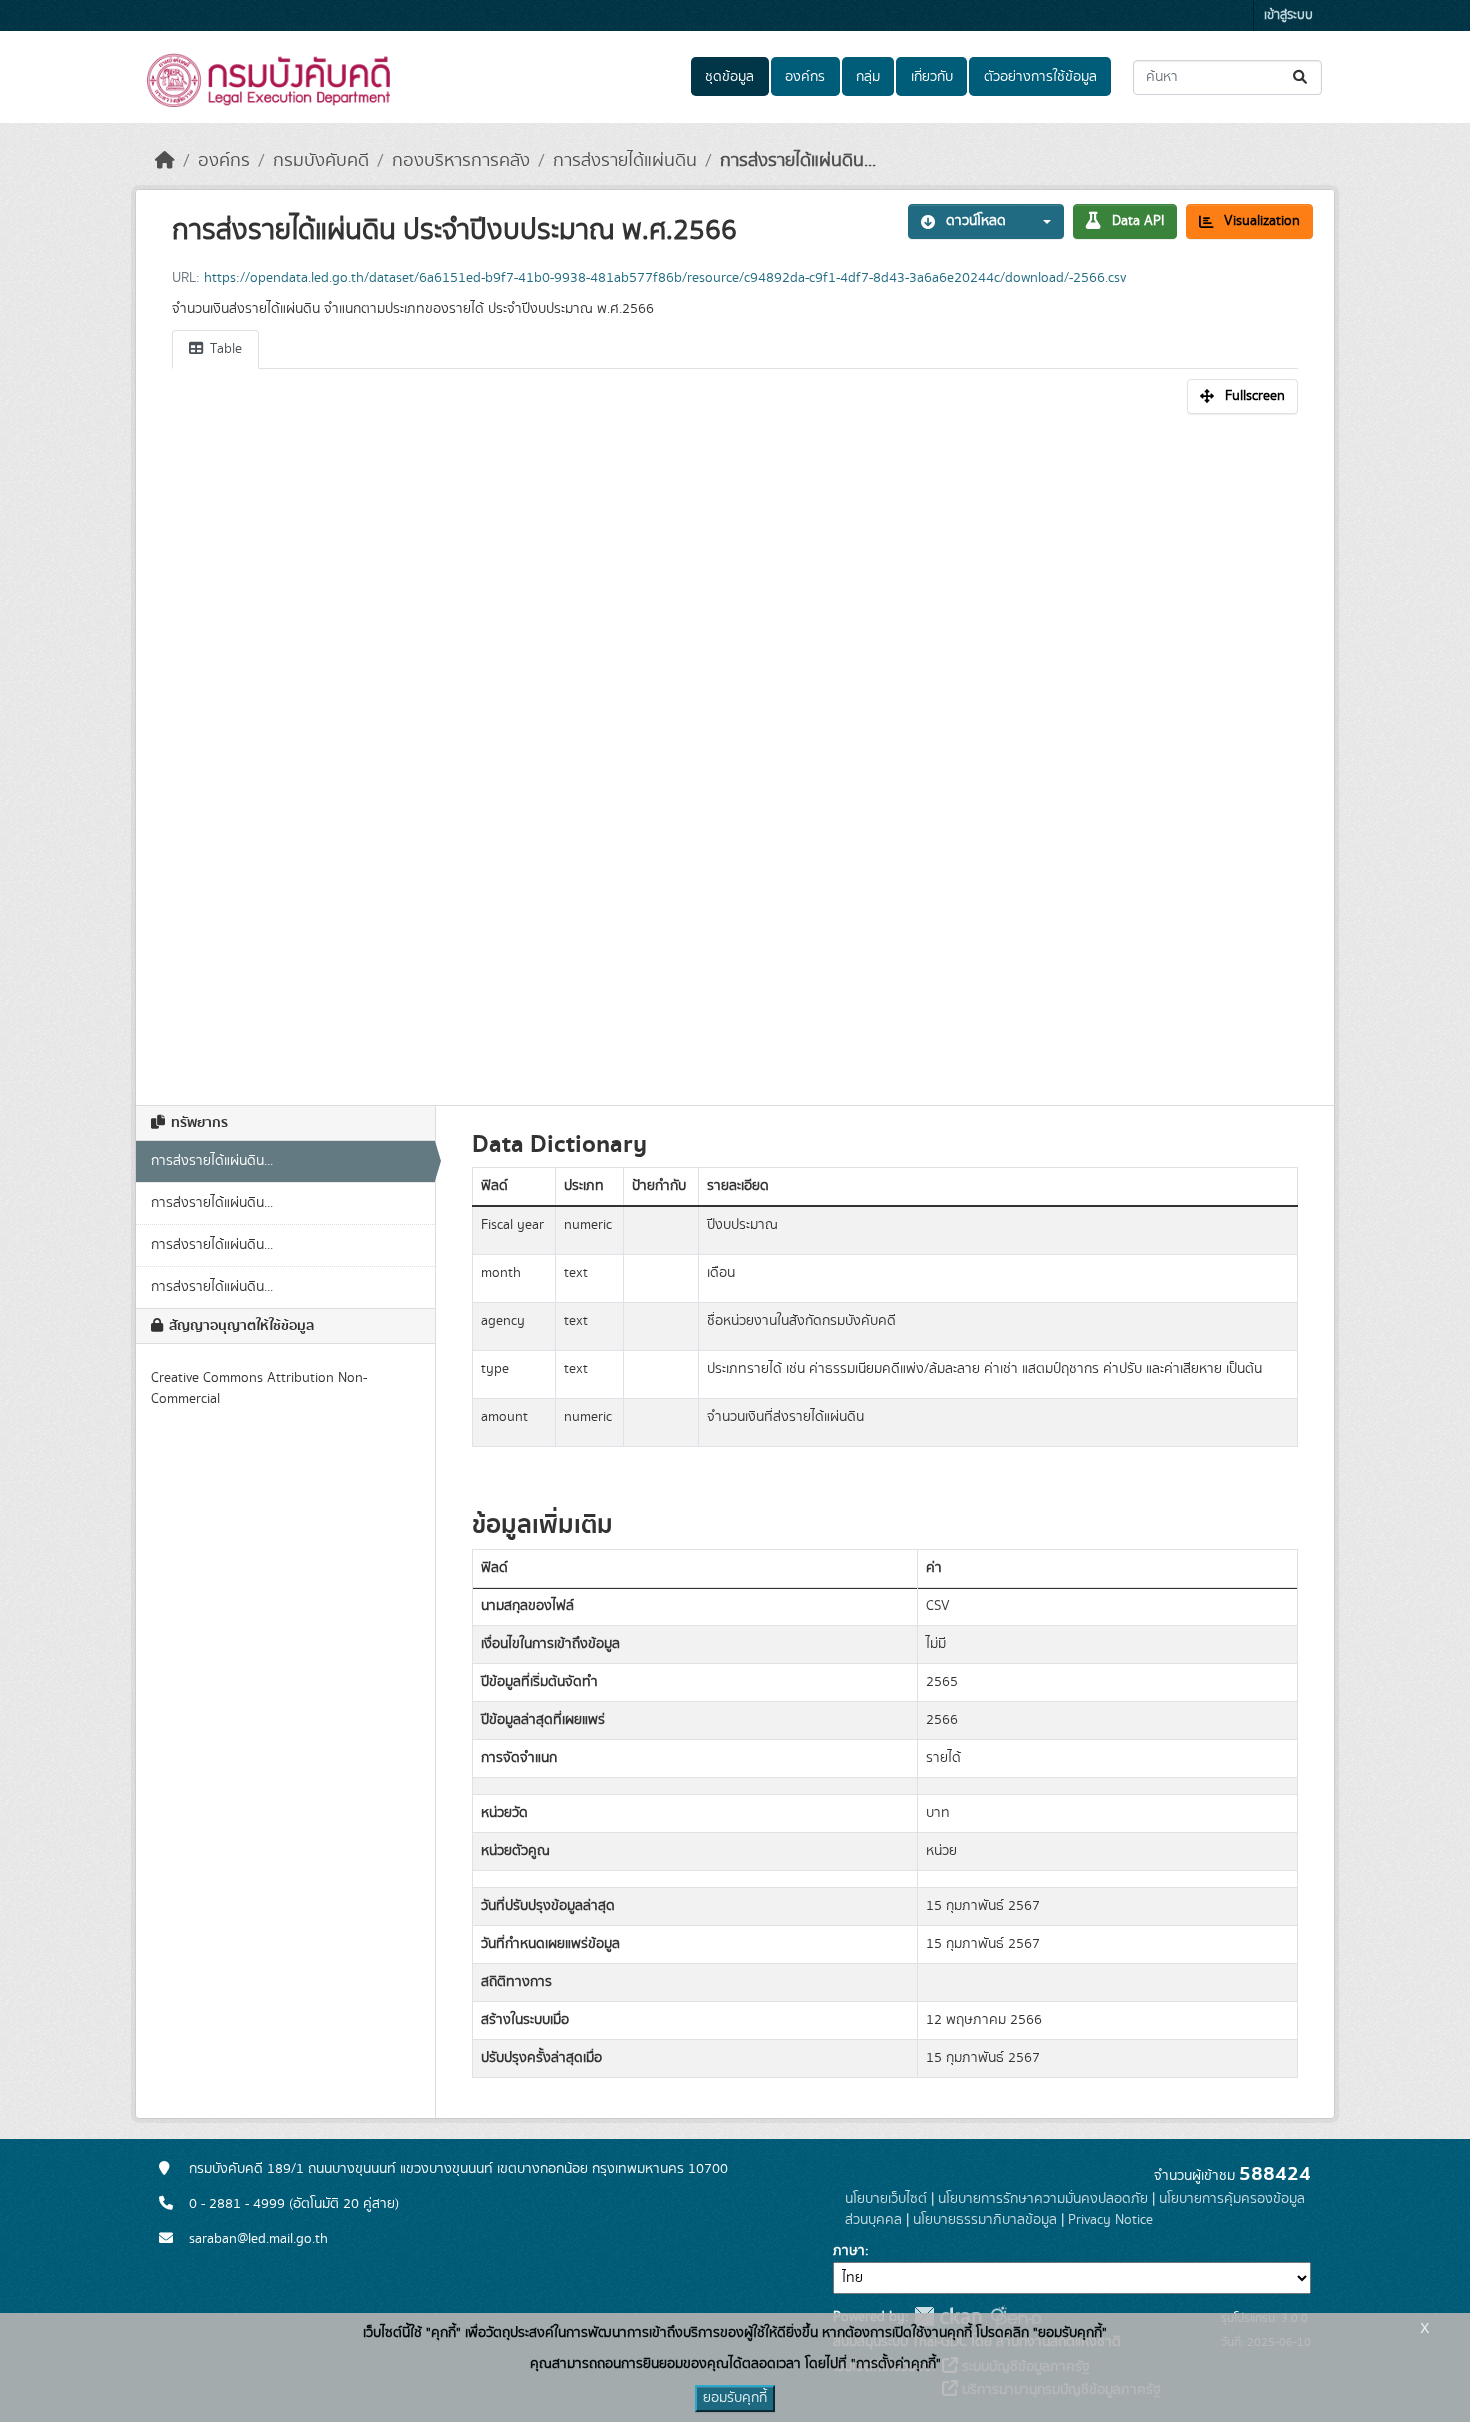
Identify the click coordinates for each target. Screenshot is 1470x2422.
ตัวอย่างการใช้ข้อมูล (1040, 77)
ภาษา (849, 2251)
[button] (1041, 221)
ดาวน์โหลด (976, 221)
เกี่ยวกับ (932, 77)
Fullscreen (1255, 396)
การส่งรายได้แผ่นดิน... (798, 161)
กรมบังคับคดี (321, 161)
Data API (1138, 221)
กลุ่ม (868, 77)
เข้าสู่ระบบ (1288, 15)
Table (224, 349)
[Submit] (1301, 77)
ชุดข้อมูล (729, 77)
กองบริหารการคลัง (461, 161)
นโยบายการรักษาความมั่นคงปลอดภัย (1043, 2199)
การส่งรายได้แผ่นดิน (625, 161)
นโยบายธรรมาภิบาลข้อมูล (985, 2220)
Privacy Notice (1110, 2220)
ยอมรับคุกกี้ (735, 2398)
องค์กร (805, 77)
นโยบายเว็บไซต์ (886, 2199)
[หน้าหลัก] (165, 161)
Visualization (1262, 221)
